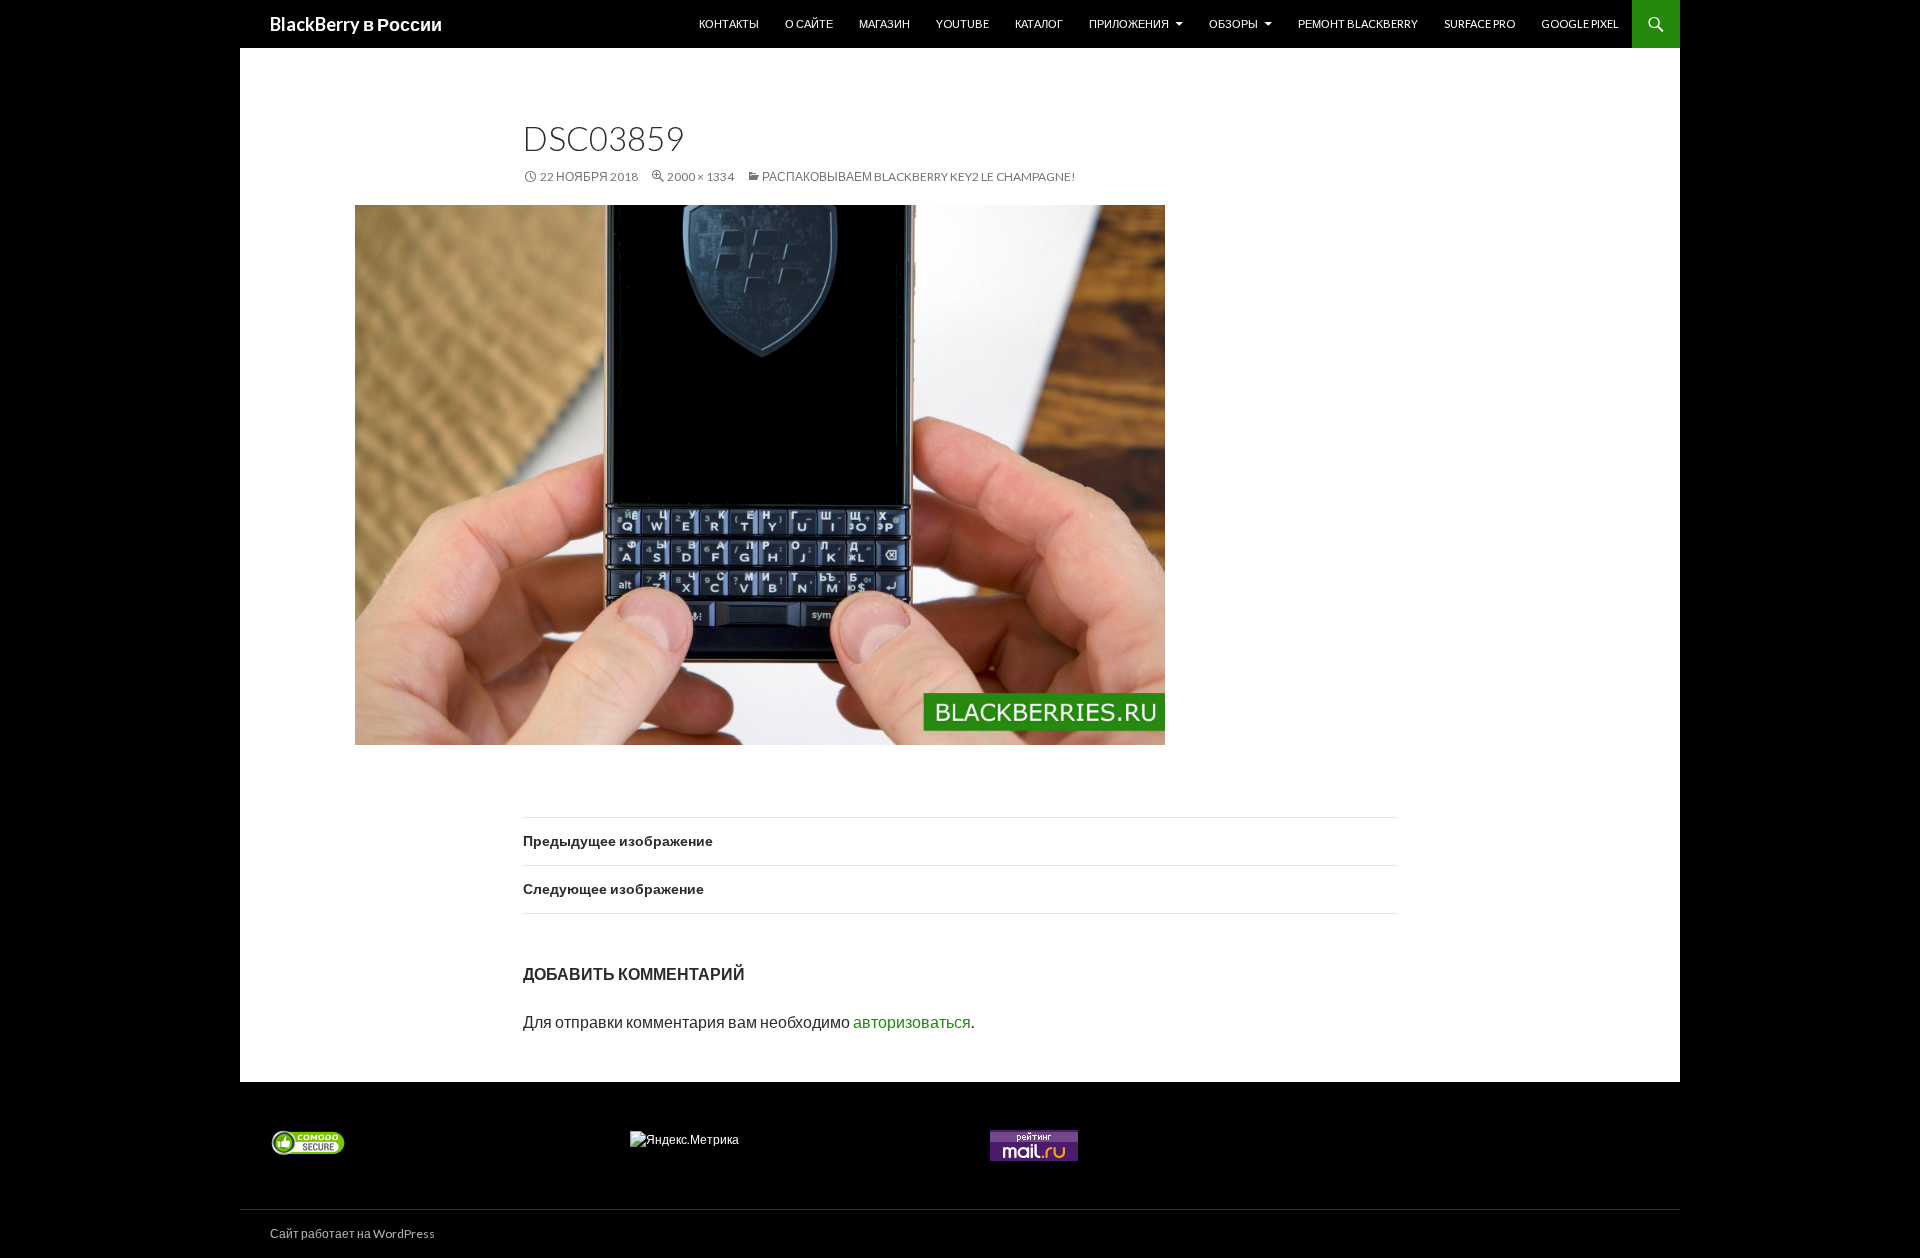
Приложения (1129, 23)
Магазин (884, 23)
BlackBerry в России (356, 24)
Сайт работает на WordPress (352, 1233)
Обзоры (1233, 23)
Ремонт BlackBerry (1358, 23)
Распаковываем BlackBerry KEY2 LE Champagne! (919, 176)
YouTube (962, 23)
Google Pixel (1580, 23)
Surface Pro (1479, 23)
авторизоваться (912, 1021)
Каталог (1039, 23)
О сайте (809, 23)
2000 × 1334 (700, 176)
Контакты (729, 23)
